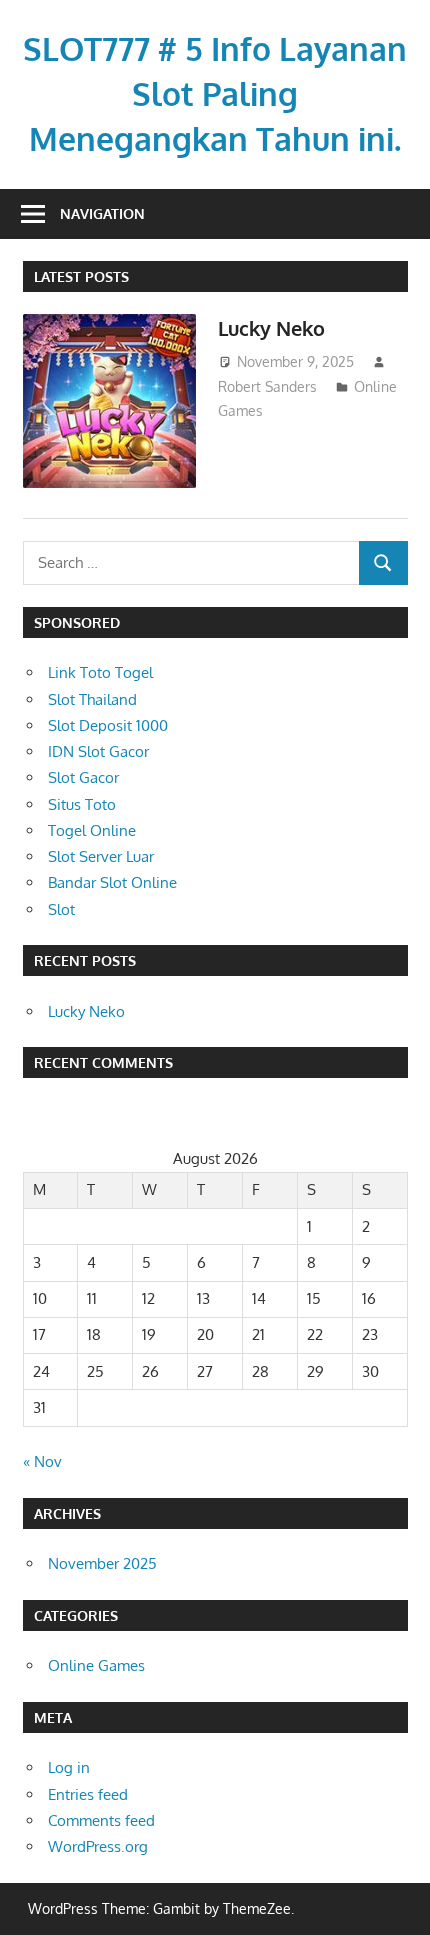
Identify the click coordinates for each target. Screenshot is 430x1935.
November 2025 (102, 1563)
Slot (61, 909)
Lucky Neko (271, 328)
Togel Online (92, 830)
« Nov (42, 1461)
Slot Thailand (92, 699)
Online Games (96, 1665)
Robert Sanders (267, 386)
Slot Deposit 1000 (108, 725)
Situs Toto (82, 804)
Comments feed (101, 1820)
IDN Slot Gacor (98, 751)
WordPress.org (98, 1846)
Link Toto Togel (100, 672)
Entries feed (88, 1794)
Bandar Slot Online (112, 882)
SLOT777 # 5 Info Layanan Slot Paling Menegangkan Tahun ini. (215, 93)
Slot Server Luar (101, 856)
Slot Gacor (83, 777)
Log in (69, 1767)
